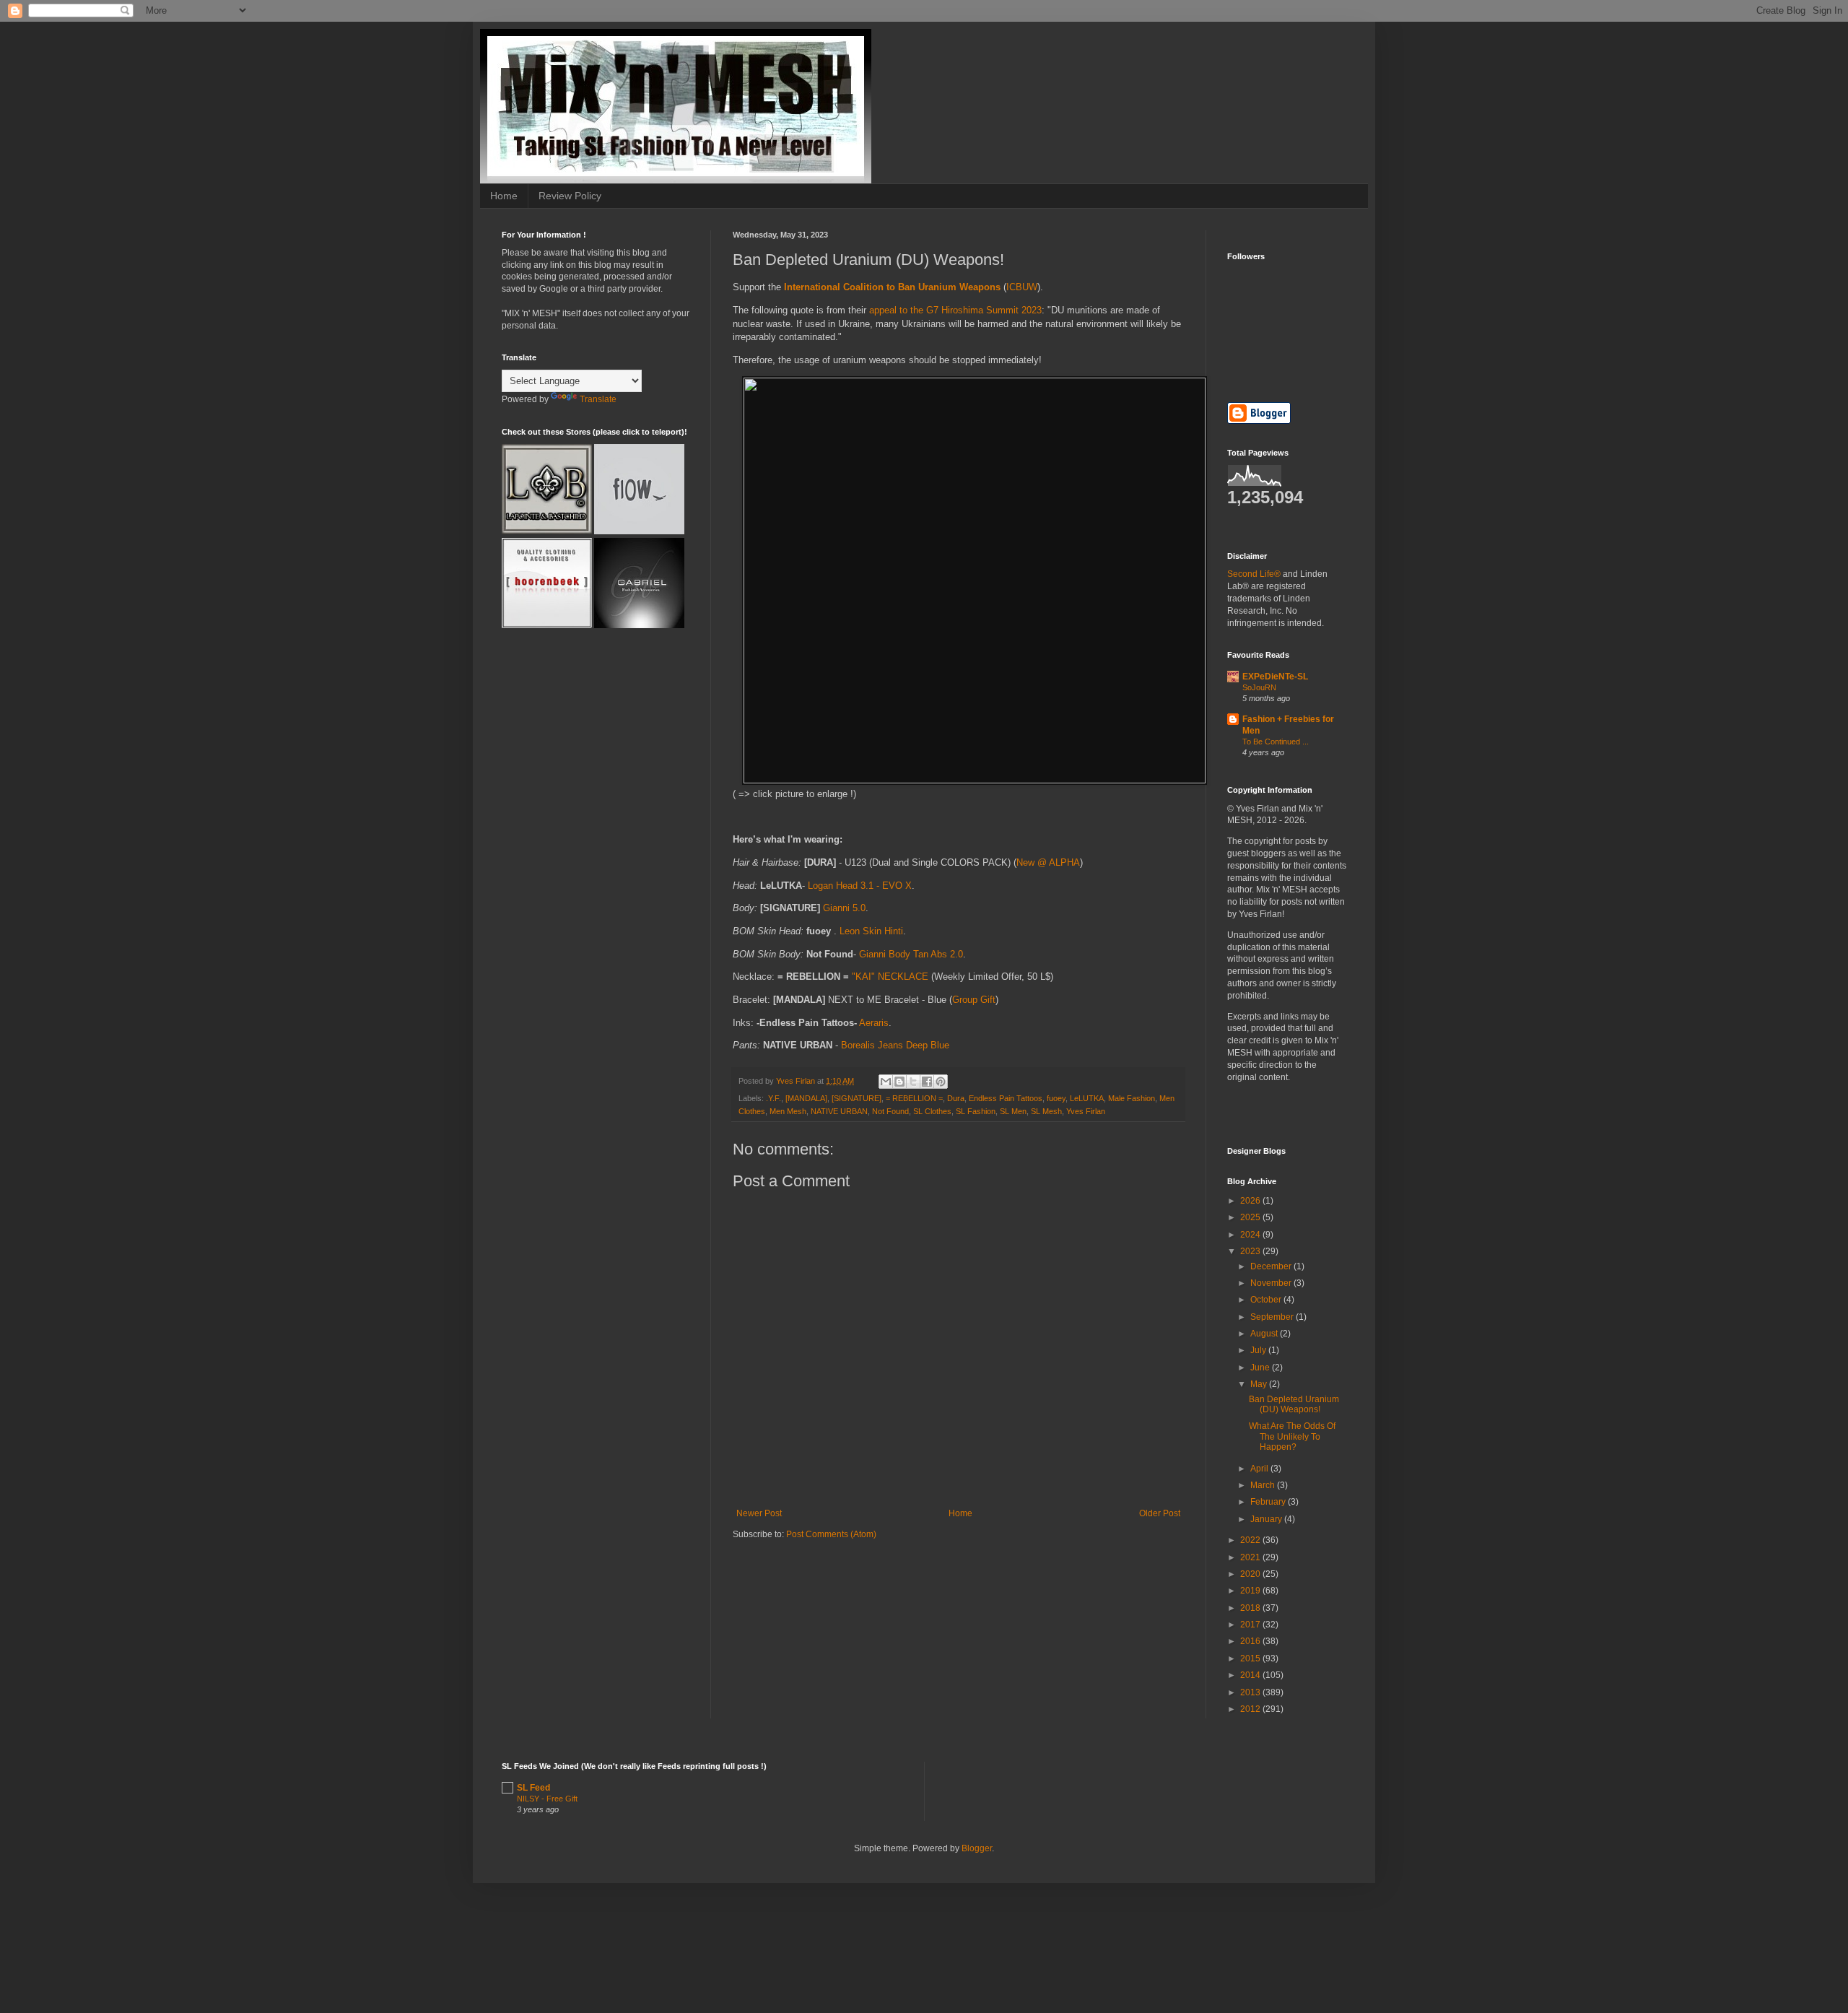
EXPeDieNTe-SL (1275, 677)
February (1269, 1502)
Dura (956, 1098)
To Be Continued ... (1276, 742)
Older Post (1160, 1513)
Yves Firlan (1086, 1111)
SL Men (1013, 1111)
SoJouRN (1259, 687)
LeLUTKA (1087, 1098)
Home (504, 196)
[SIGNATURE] (857, 1098)
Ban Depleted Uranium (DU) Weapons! (1294, 1404)
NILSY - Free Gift (547, 1799)
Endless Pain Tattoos (1006, 1098)
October (1267, 1300)
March (1264, 1485)
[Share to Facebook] (927, 1082)
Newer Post (759, 1513)
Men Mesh (788, 1111)
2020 (1251, 1574)
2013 (1251, 1692)
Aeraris (874, 1023)
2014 (1251, 1675)
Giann (835, 908)
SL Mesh (1046, 1111)
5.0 (859, 908)
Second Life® (1254, 574)
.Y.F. (773, 1098)
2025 (1251, 1217)
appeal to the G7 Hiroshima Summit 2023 (955, 310)
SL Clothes (932, 1111)
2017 (1251, 1625)
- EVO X (894, 886)
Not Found (890, 1111)
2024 (1251, 1235)
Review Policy (570, 196)
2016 (1251, 1641)
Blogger (977, 1848)
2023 (1251, 1251)
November (1272, 1283)
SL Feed (533, 1788)
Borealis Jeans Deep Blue (895, 1045)
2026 (1251, 1201)
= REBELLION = (914, 1098)
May (1260, 1384)
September (1273, 1317)
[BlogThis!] (899, 1082)
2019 (1251, 1591)
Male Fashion (1132, 1098)
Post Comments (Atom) (831, 1534)
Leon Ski (858, 931)
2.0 (956, 954)
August (1265, 1334)
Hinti (894, 931)
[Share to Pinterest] (941, 1082)
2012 (1251, 1709)
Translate (598, 399)
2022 (1251, 1540)
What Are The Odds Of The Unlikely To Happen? (1292, 1436)
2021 (1251, 1557)
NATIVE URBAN (839, 1111)
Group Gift (974, 1000)
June (1261, 1368)
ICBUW (1022, 287)
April (1260, 1469)
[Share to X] (913, 1082)
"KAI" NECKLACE (890, 977)
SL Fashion (976, 1111)
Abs (940, 954)
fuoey (1056, 1098)
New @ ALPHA (1048, 862)
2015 (1251, 1658)
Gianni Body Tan (895, 954)
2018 (1251, 1608)
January (1267, 1519)
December (1272, 1266)
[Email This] (886, 1082)
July (1259, 1350)
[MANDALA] (806, 1098)
